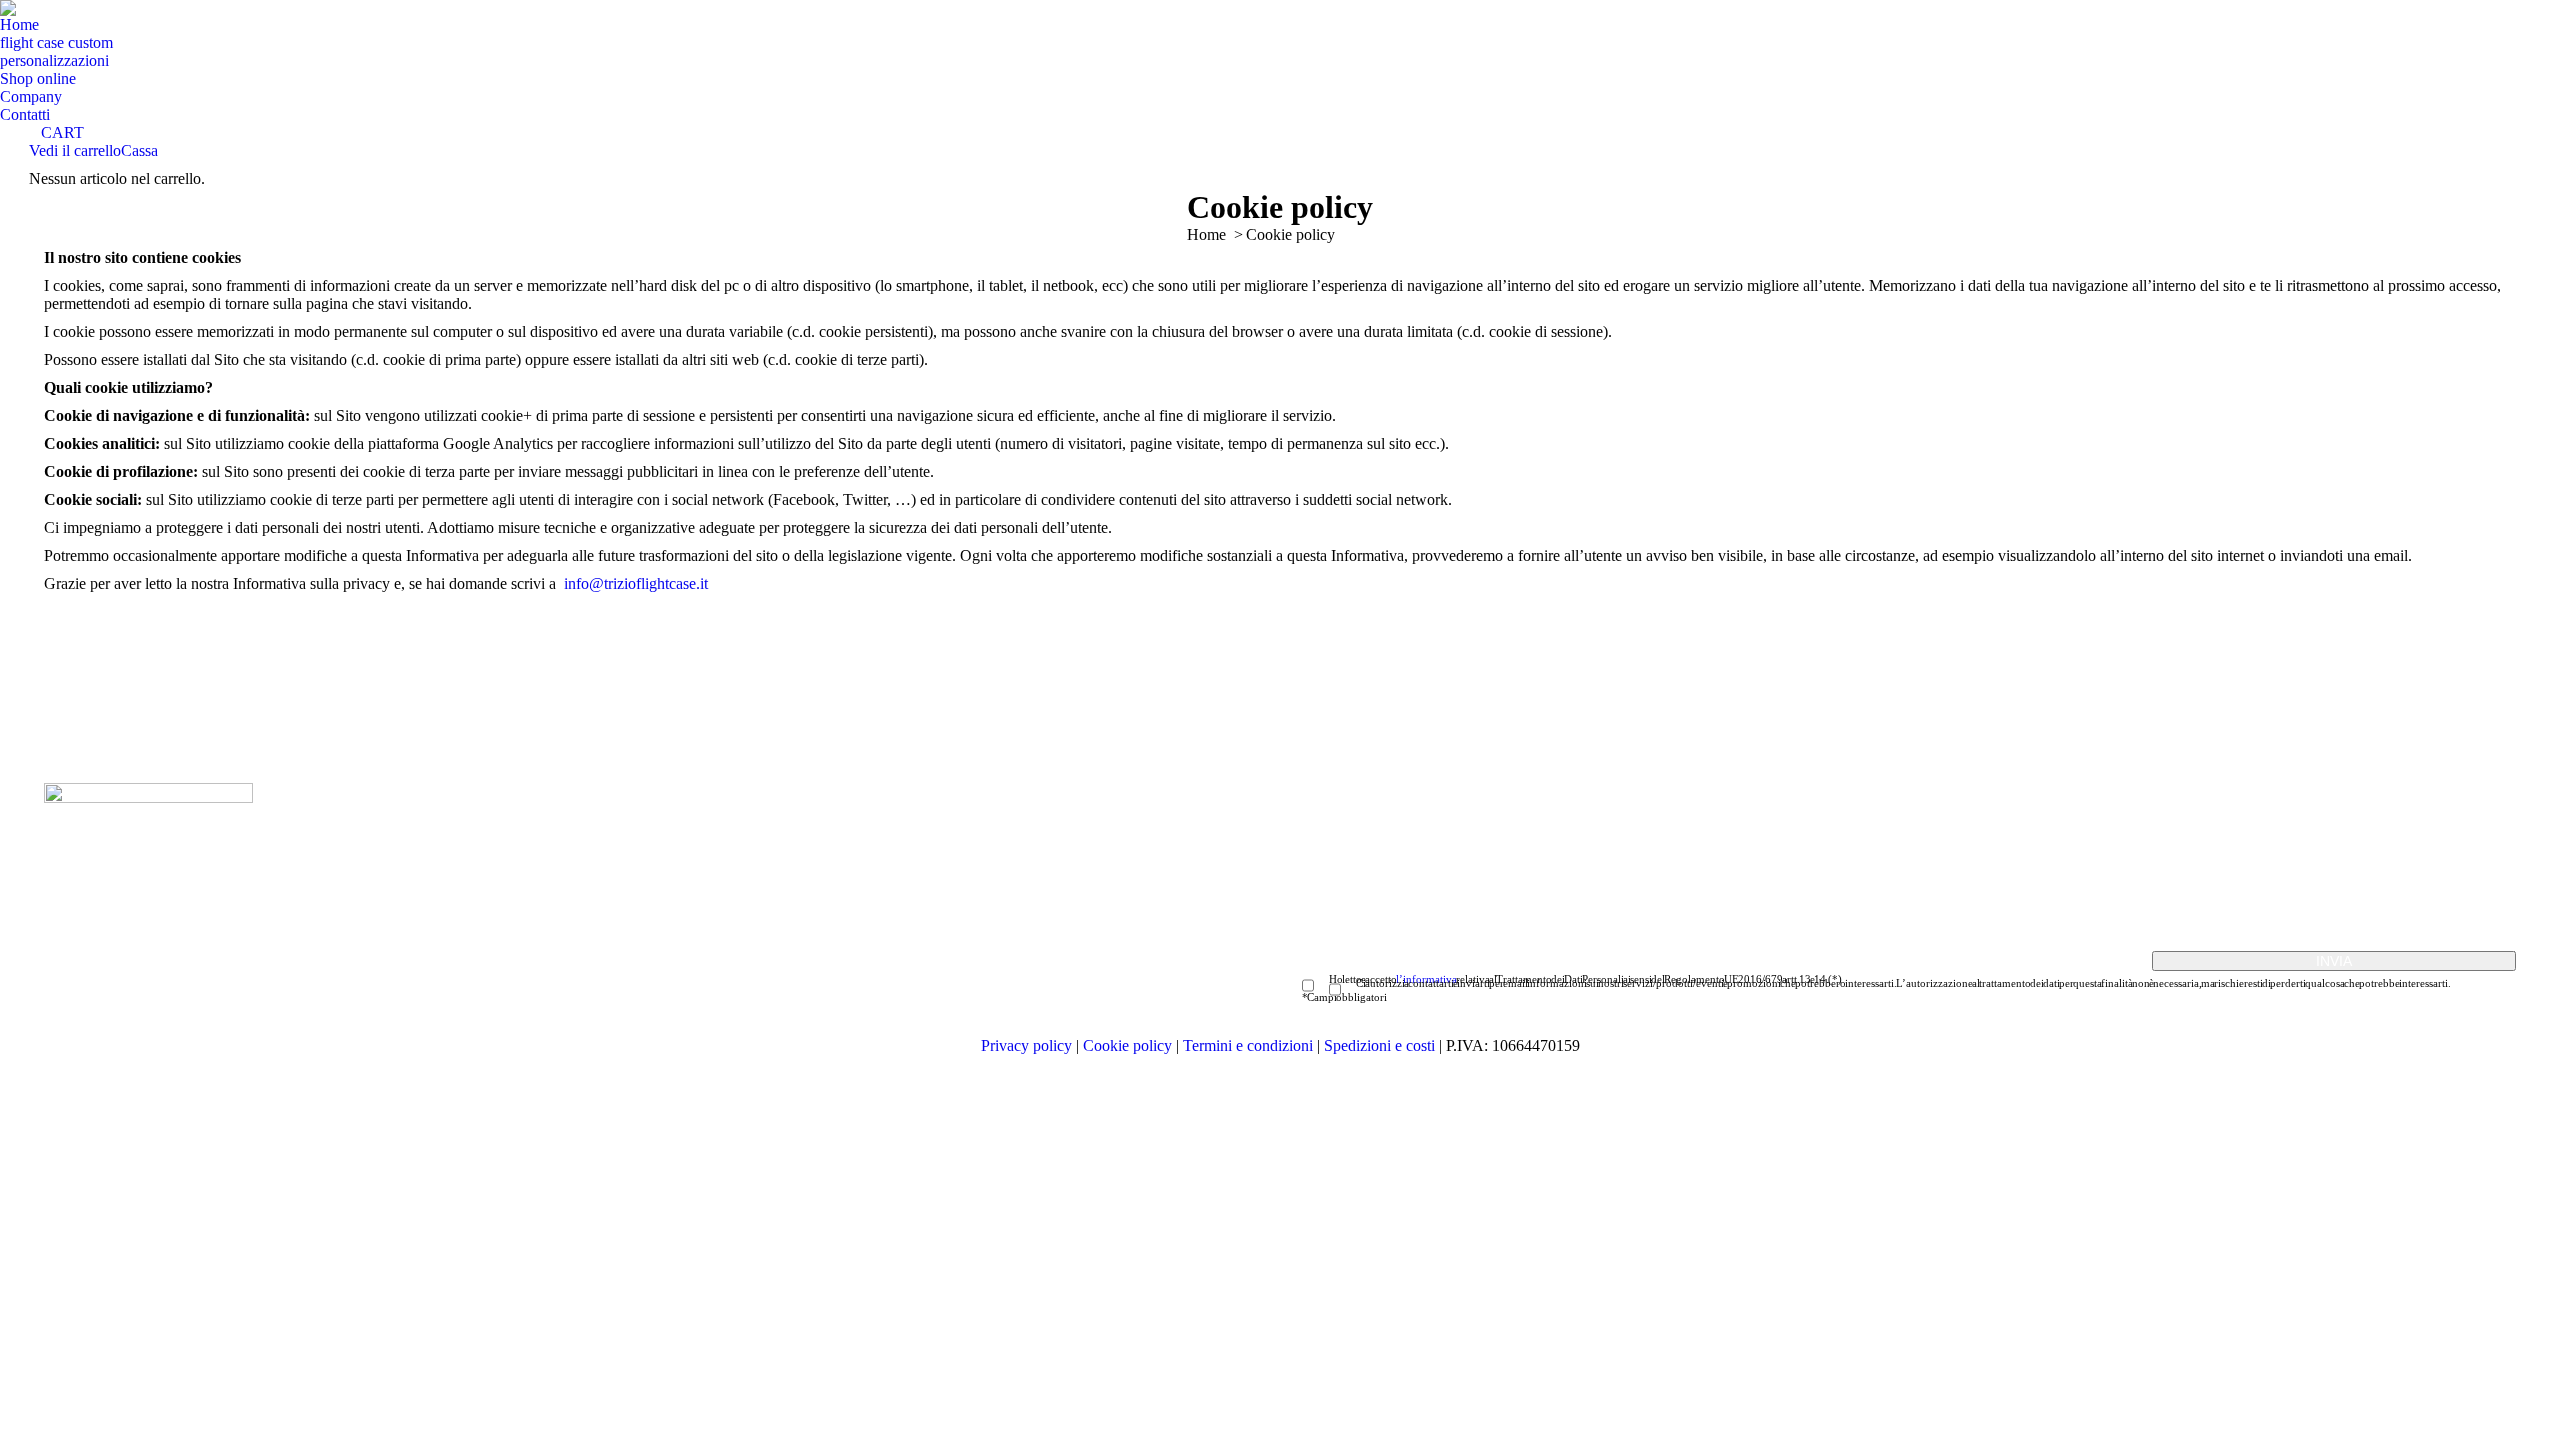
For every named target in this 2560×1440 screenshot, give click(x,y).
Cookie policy (1127, 1045)
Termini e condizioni (1250, 1045)
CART (62, 132)
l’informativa (1426, 979)
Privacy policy (1026, 1045)
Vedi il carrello (75, 150)
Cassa (139, 150)
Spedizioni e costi (1381, 1045)
